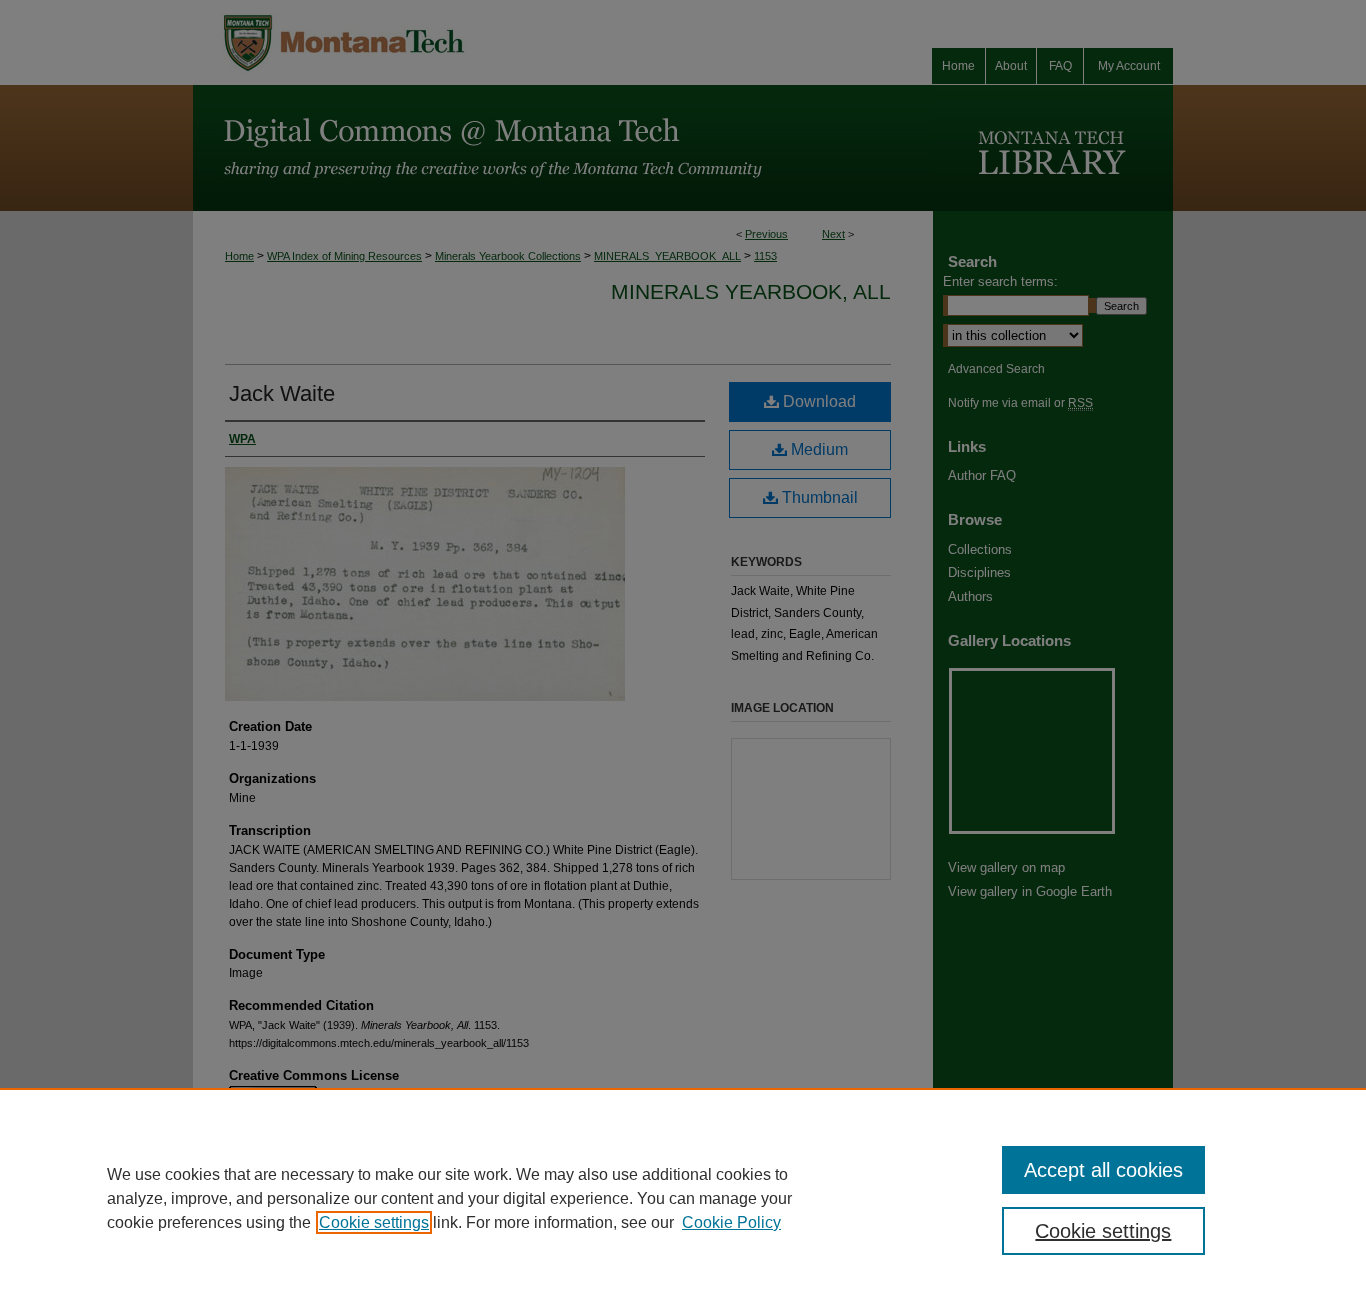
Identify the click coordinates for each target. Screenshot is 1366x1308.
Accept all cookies (1103, 1170)
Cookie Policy (731, 1222)
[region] (683, 1198)
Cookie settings (374, 1222)
